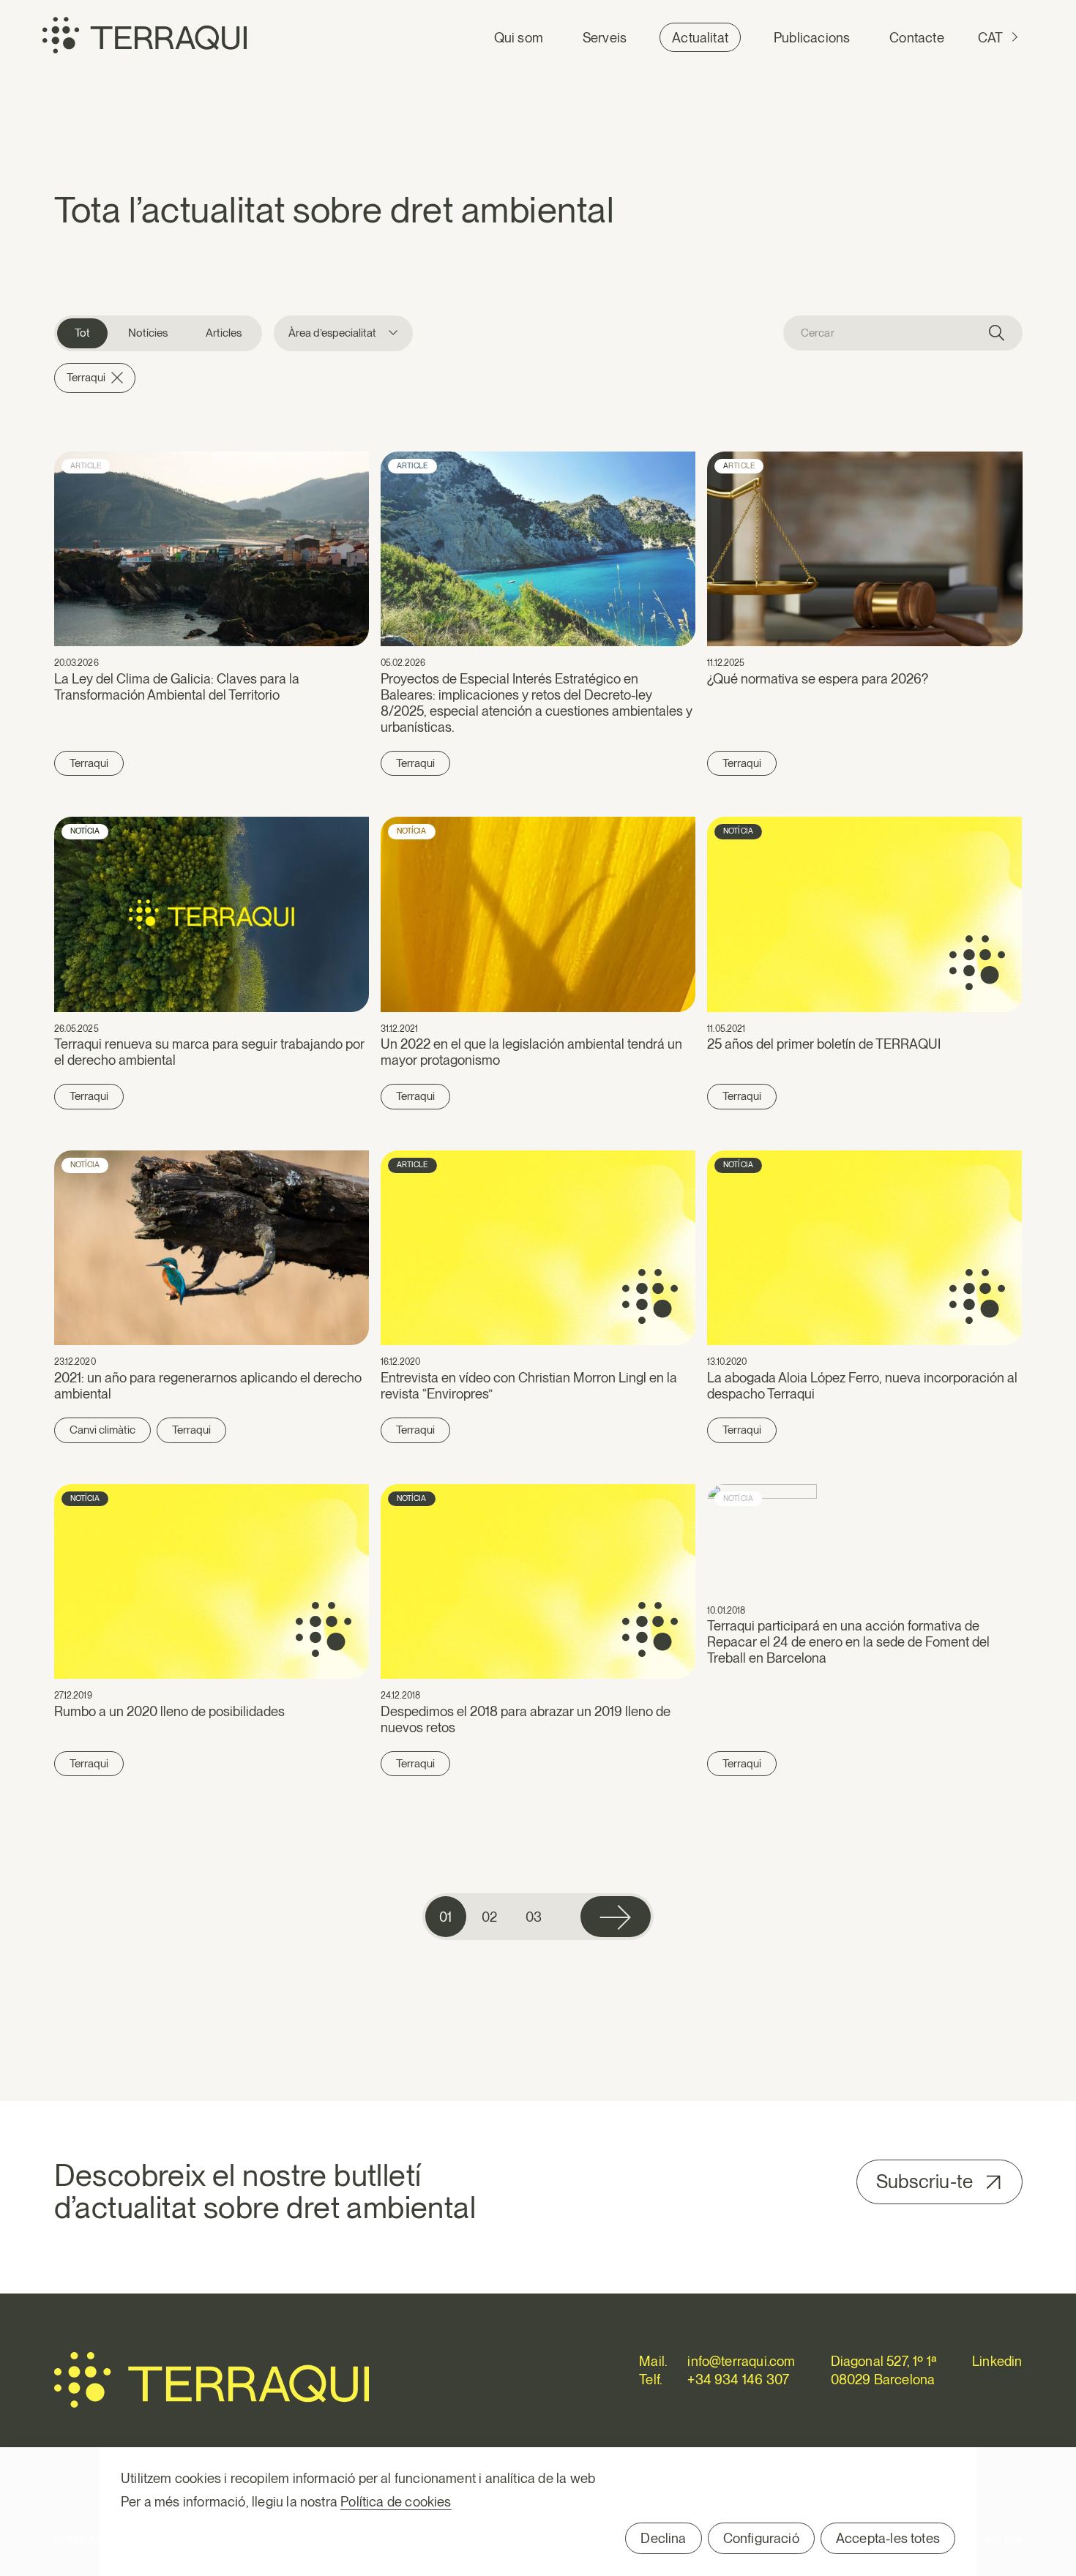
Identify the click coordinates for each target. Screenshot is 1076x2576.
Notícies (148, 333)
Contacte (916, 37)
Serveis (605, 37)
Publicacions (812, 37)
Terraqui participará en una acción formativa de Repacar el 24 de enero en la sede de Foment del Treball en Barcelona (848, 1641)
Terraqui (89, 763)
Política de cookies (396, 2501)
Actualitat (700, 37)
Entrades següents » (616, 1917)
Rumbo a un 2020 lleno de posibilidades (169, 1711)
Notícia (85, 831)
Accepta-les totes (888, 2538)
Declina (663, 2538)
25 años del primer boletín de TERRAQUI (824, 1044)
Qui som (519, 37)
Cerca (997, 333)
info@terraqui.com (741, 2361)
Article (86, 466)
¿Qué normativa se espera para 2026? (818, 678)
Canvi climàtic (102, 1430)
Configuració (761, 2538)
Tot (82, 333)
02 (489, 1917)
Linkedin (997, 2361)
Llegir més (348, 472)
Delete (117, 378)
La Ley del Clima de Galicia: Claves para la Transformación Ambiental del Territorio (177, 686)
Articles (224, 333)
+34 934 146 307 (738, 2379)
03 (534, 1917)
